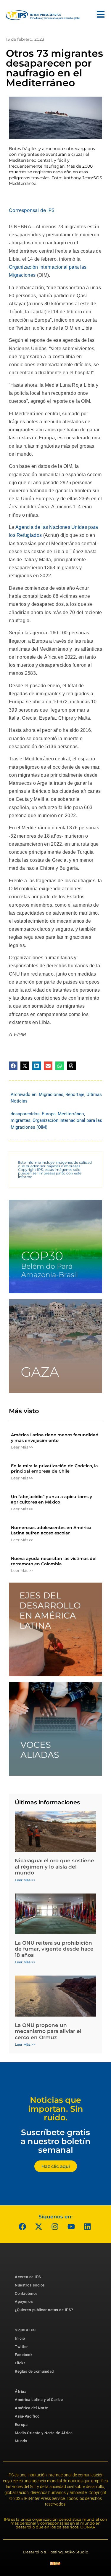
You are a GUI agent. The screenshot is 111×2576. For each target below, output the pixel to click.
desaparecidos (25, 1114)
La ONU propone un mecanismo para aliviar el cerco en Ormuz (48, 2031)
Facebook (24, 2355)
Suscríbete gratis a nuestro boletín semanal (56, 2141)
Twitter (21, 2347)
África (21, 2392)
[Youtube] (71, 2227)
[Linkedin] (87, 2227)
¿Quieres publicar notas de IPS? (44, 2310)
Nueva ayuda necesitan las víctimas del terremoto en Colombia (54, 1561)
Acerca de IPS (28, 2277)
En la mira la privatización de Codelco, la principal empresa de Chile (54, 1468)
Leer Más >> (22, 1447)
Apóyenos (24, 2301)
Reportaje (75, 1094)
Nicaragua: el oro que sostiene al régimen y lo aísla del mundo (54, 1867)
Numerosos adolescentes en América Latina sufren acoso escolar (51, 1530)
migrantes (21, 1120)
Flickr (20, 2363)
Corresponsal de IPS (32, 210)
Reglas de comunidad (34, 2371)
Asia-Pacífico (27, 2416)
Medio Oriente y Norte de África (44, 2433)
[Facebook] (22, 2227)
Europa (49, 1114)
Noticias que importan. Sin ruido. (56, 2109)
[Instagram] (55, 2227)
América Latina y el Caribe (39, 2400)
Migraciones (51, 1094)
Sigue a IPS (25, 2330)
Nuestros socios (30, 2285)
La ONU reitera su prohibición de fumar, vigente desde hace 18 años (54, 1949)
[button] (13, 1066)
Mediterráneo (71, 1114)
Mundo (21, 2441)
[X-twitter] (38, 2227)
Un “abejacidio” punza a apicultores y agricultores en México (52, 1499)
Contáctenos (26, 2293)
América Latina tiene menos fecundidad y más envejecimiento (55, 1438)
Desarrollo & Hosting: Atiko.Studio (56, 2552)
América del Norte (32, 2408)
